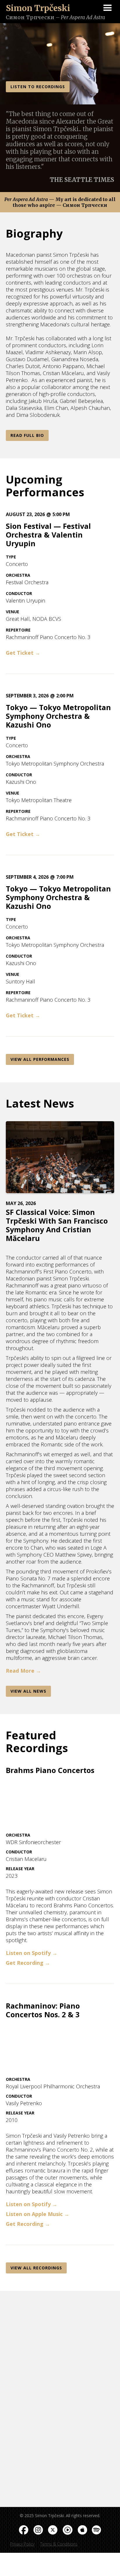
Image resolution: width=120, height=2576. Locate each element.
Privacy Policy (22, 2544)
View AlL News (28, 1691)
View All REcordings (36, 2268)
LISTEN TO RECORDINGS (38, 87)
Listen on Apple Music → (38, 2214)
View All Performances (40, 1059)
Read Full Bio (27, 435)
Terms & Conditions (59, 2544)
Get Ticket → (23, 653)
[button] (108, 9)
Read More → (23, 1671)
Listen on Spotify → (32, 1953)
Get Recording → (28, 1963)
